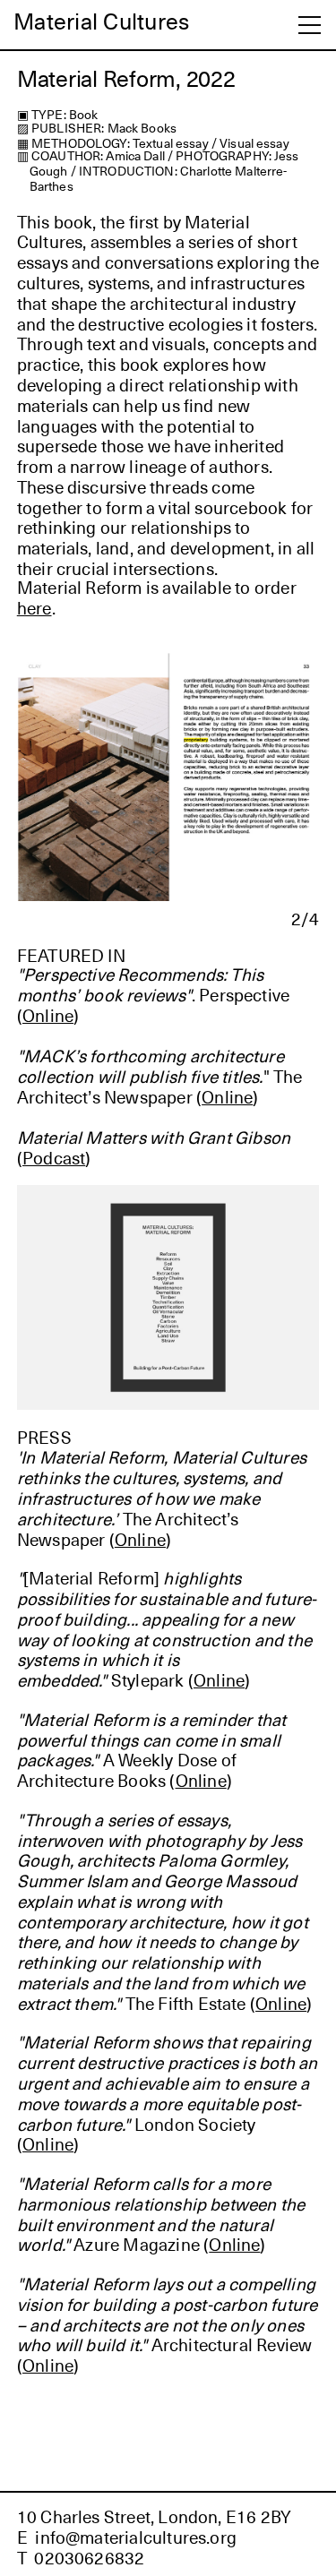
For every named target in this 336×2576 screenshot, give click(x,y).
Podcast (54, 1157)
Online (227, 1096)
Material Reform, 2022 (126, 78)
